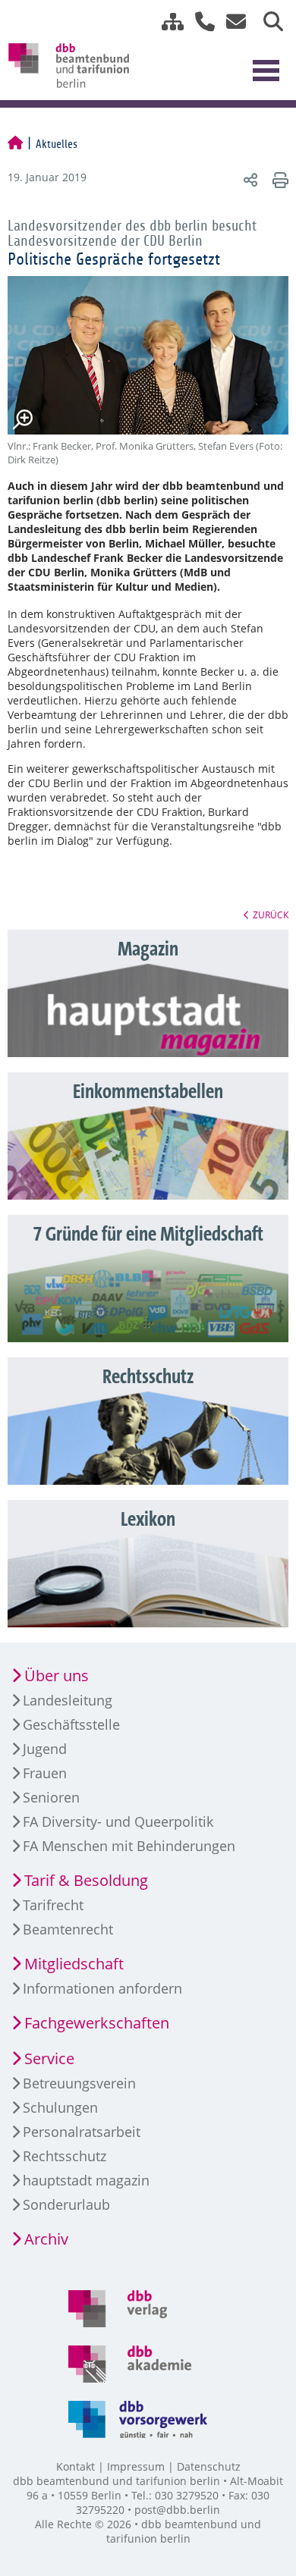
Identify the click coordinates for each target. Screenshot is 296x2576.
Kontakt (76, 2466)
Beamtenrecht (68, 1929)
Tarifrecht (53, 1905)
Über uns (57, 1675)
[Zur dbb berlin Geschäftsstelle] (199, 22)
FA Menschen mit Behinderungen (129, 1846)
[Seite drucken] (278, 179)
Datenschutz (209, 2466)
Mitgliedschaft (74, 1964)
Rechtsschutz (65, 2156)
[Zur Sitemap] (167, 22)
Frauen (45, 1773)
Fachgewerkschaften (97, 2023)
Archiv (46, 2239)
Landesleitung (68, 1700)
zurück (271, 915)
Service (49, 2058)
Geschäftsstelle (71, 1724)
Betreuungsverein (79, 2083)
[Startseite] (15, 144)
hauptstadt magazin (86, 2180)
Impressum (136, 2466)
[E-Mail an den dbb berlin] (232, 22)
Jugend (45, 1749)
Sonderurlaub (66, 2204)
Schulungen (60, 2107)
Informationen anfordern (102, 1988)
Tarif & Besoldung (86, 1880)
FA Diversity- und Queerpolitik (118, 1821)
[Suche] (268, 22)
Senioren (51, 1797)
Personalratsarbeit (82, 2132)
